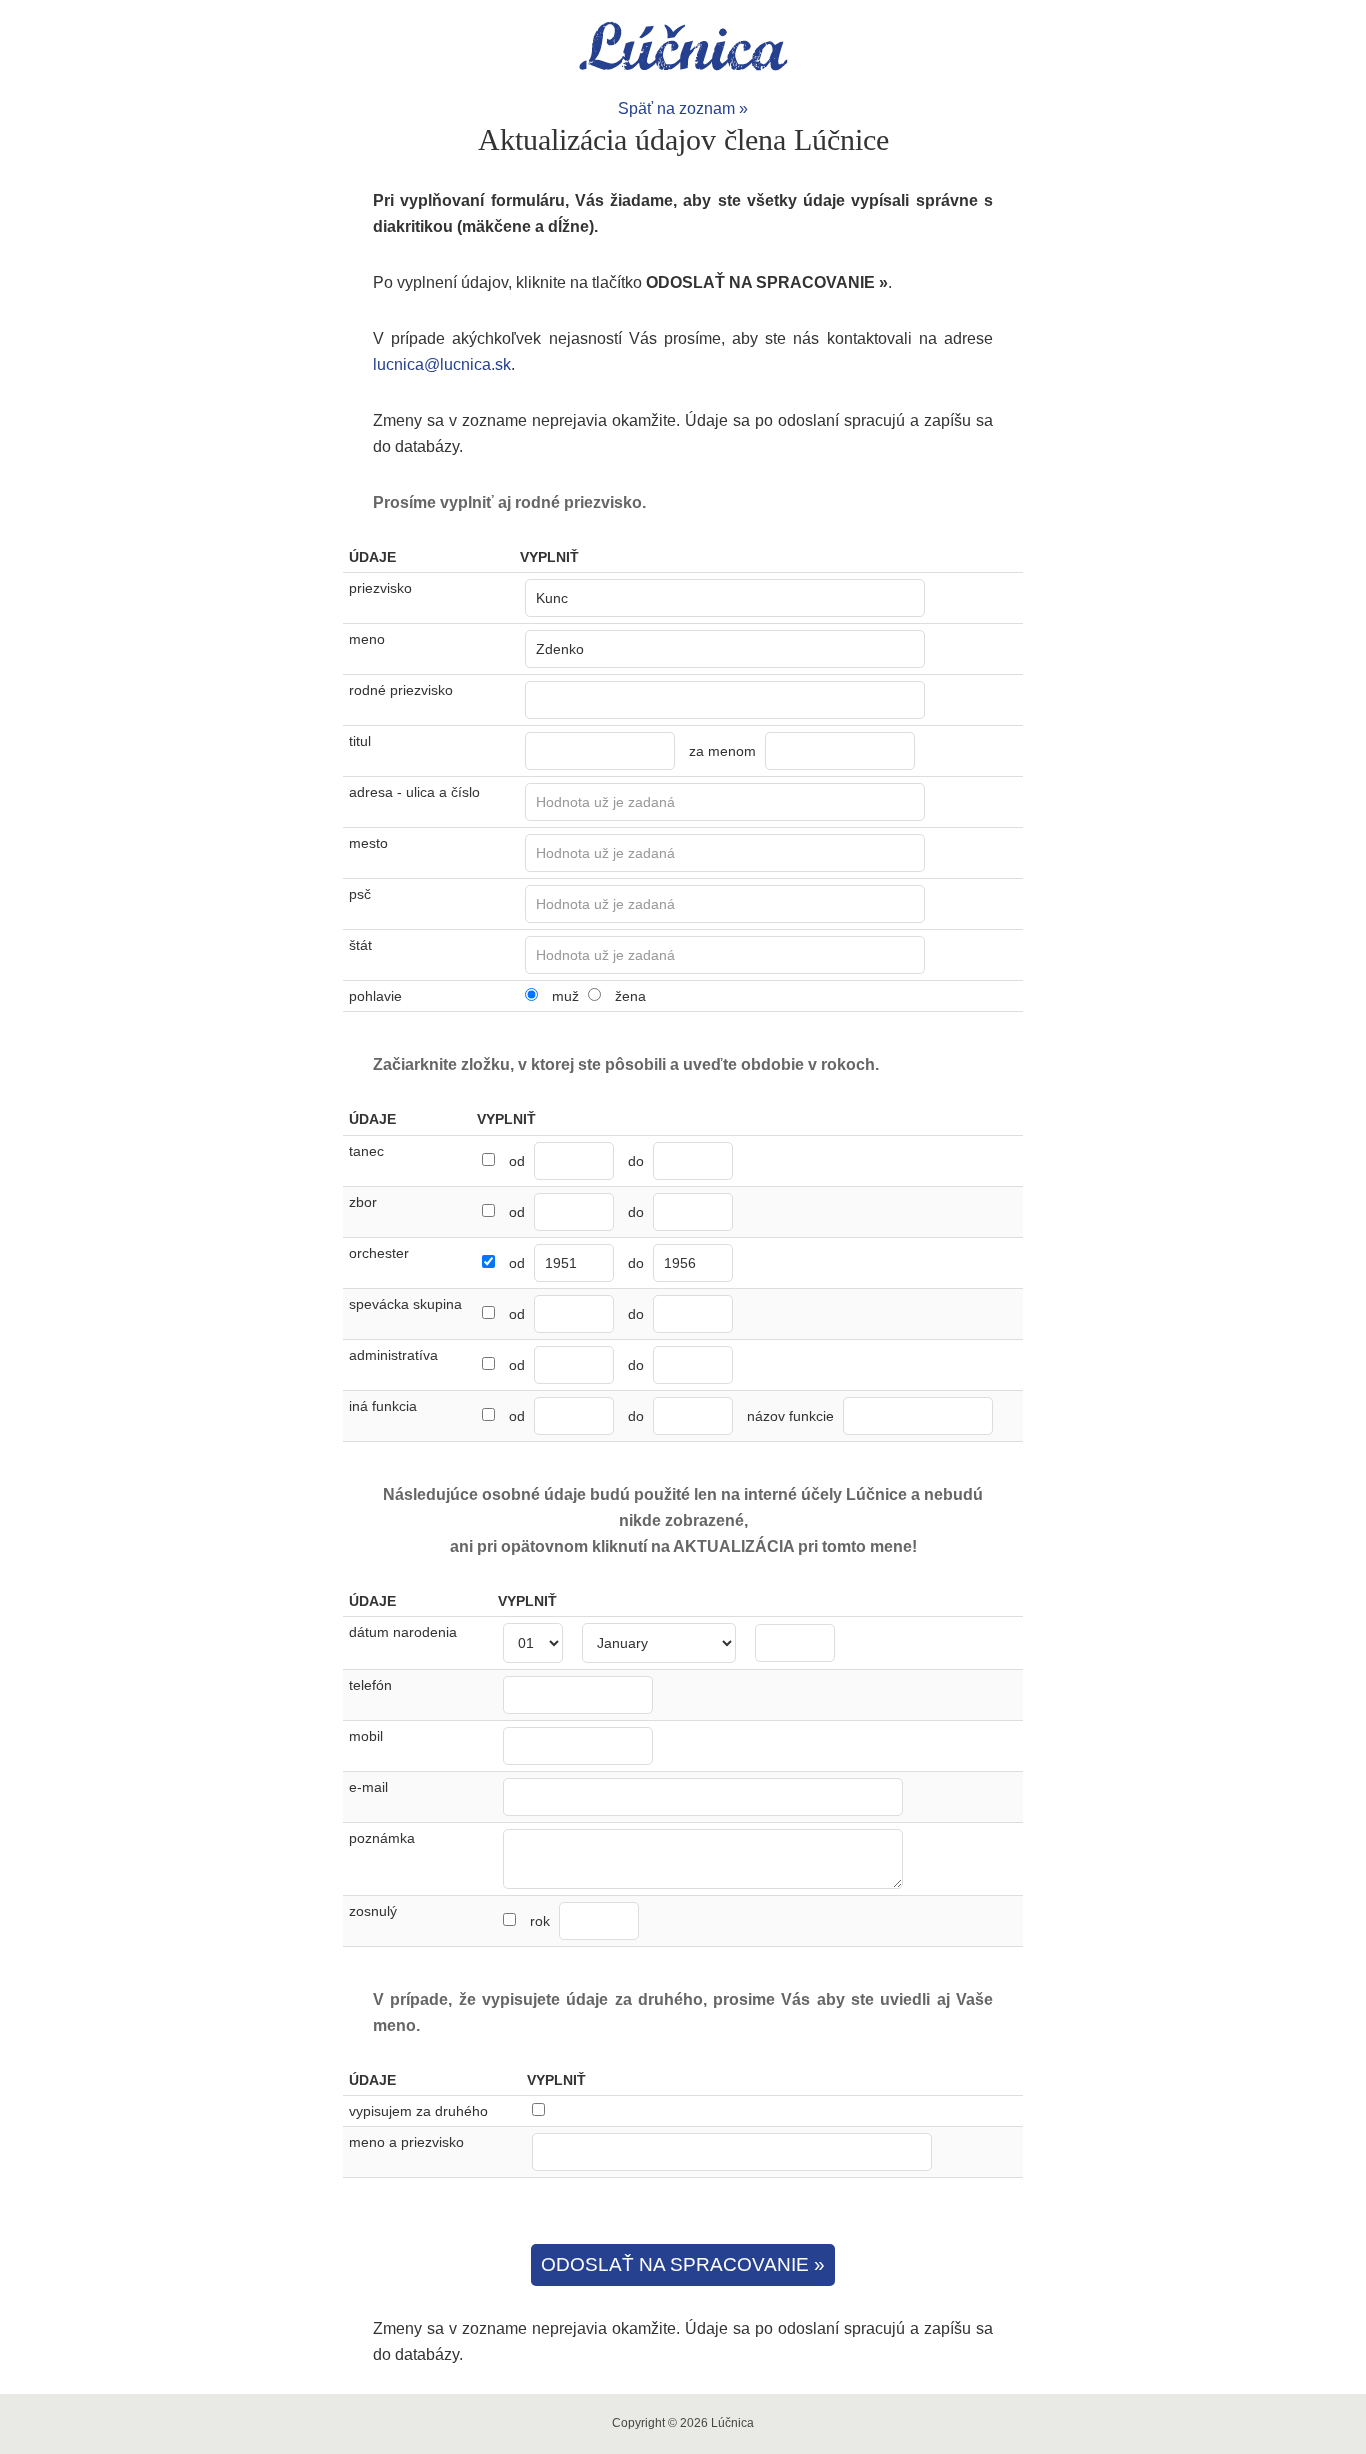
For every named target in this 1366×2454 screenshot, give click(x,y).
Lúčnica (683, 48)
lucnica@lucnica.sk (442, 364)
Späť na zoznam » (683, 108)
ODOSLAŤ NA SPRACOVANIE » (683, 2264)
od (517, 1161)
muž (565, 996)
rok (542, 1921)
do (636, 1161)
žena (630, 996)
